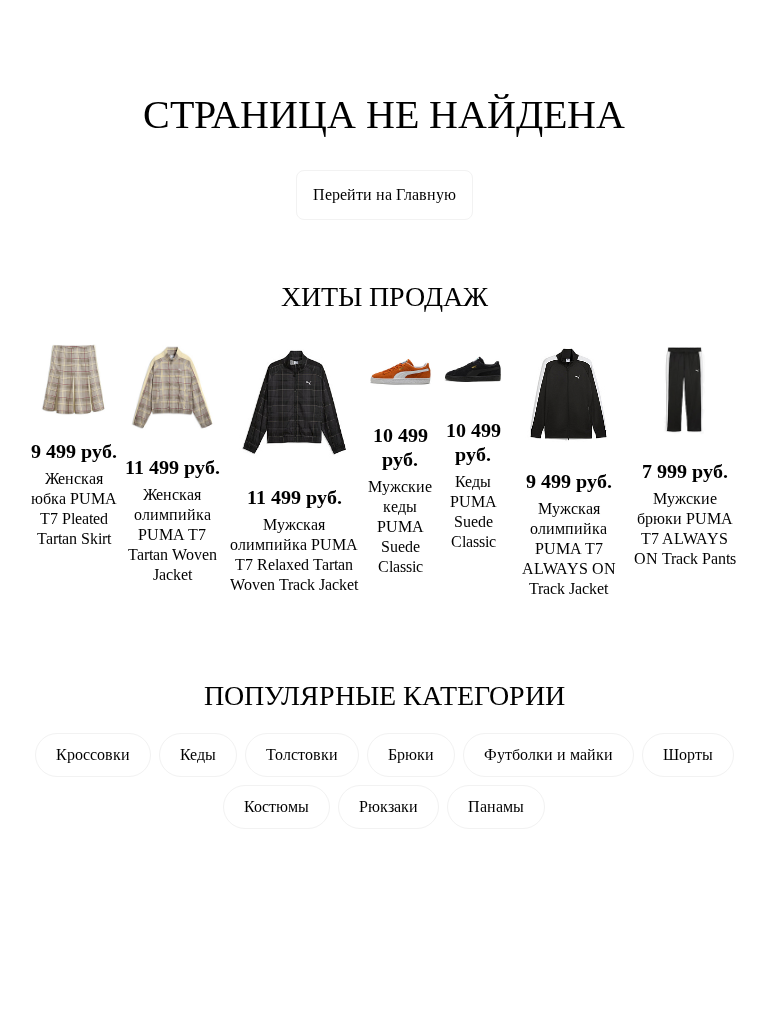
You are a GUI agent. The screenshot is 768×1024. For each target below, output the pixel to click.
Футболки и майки (548, 754)
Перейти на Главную (384, 194)
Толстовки (302, 754)
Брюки (411, 754)
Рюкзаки (388, 806)
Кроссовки (93, 754)
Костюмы (276, 806)
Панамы (496, 806)
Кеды (198, 754)
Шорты (688, 754)
